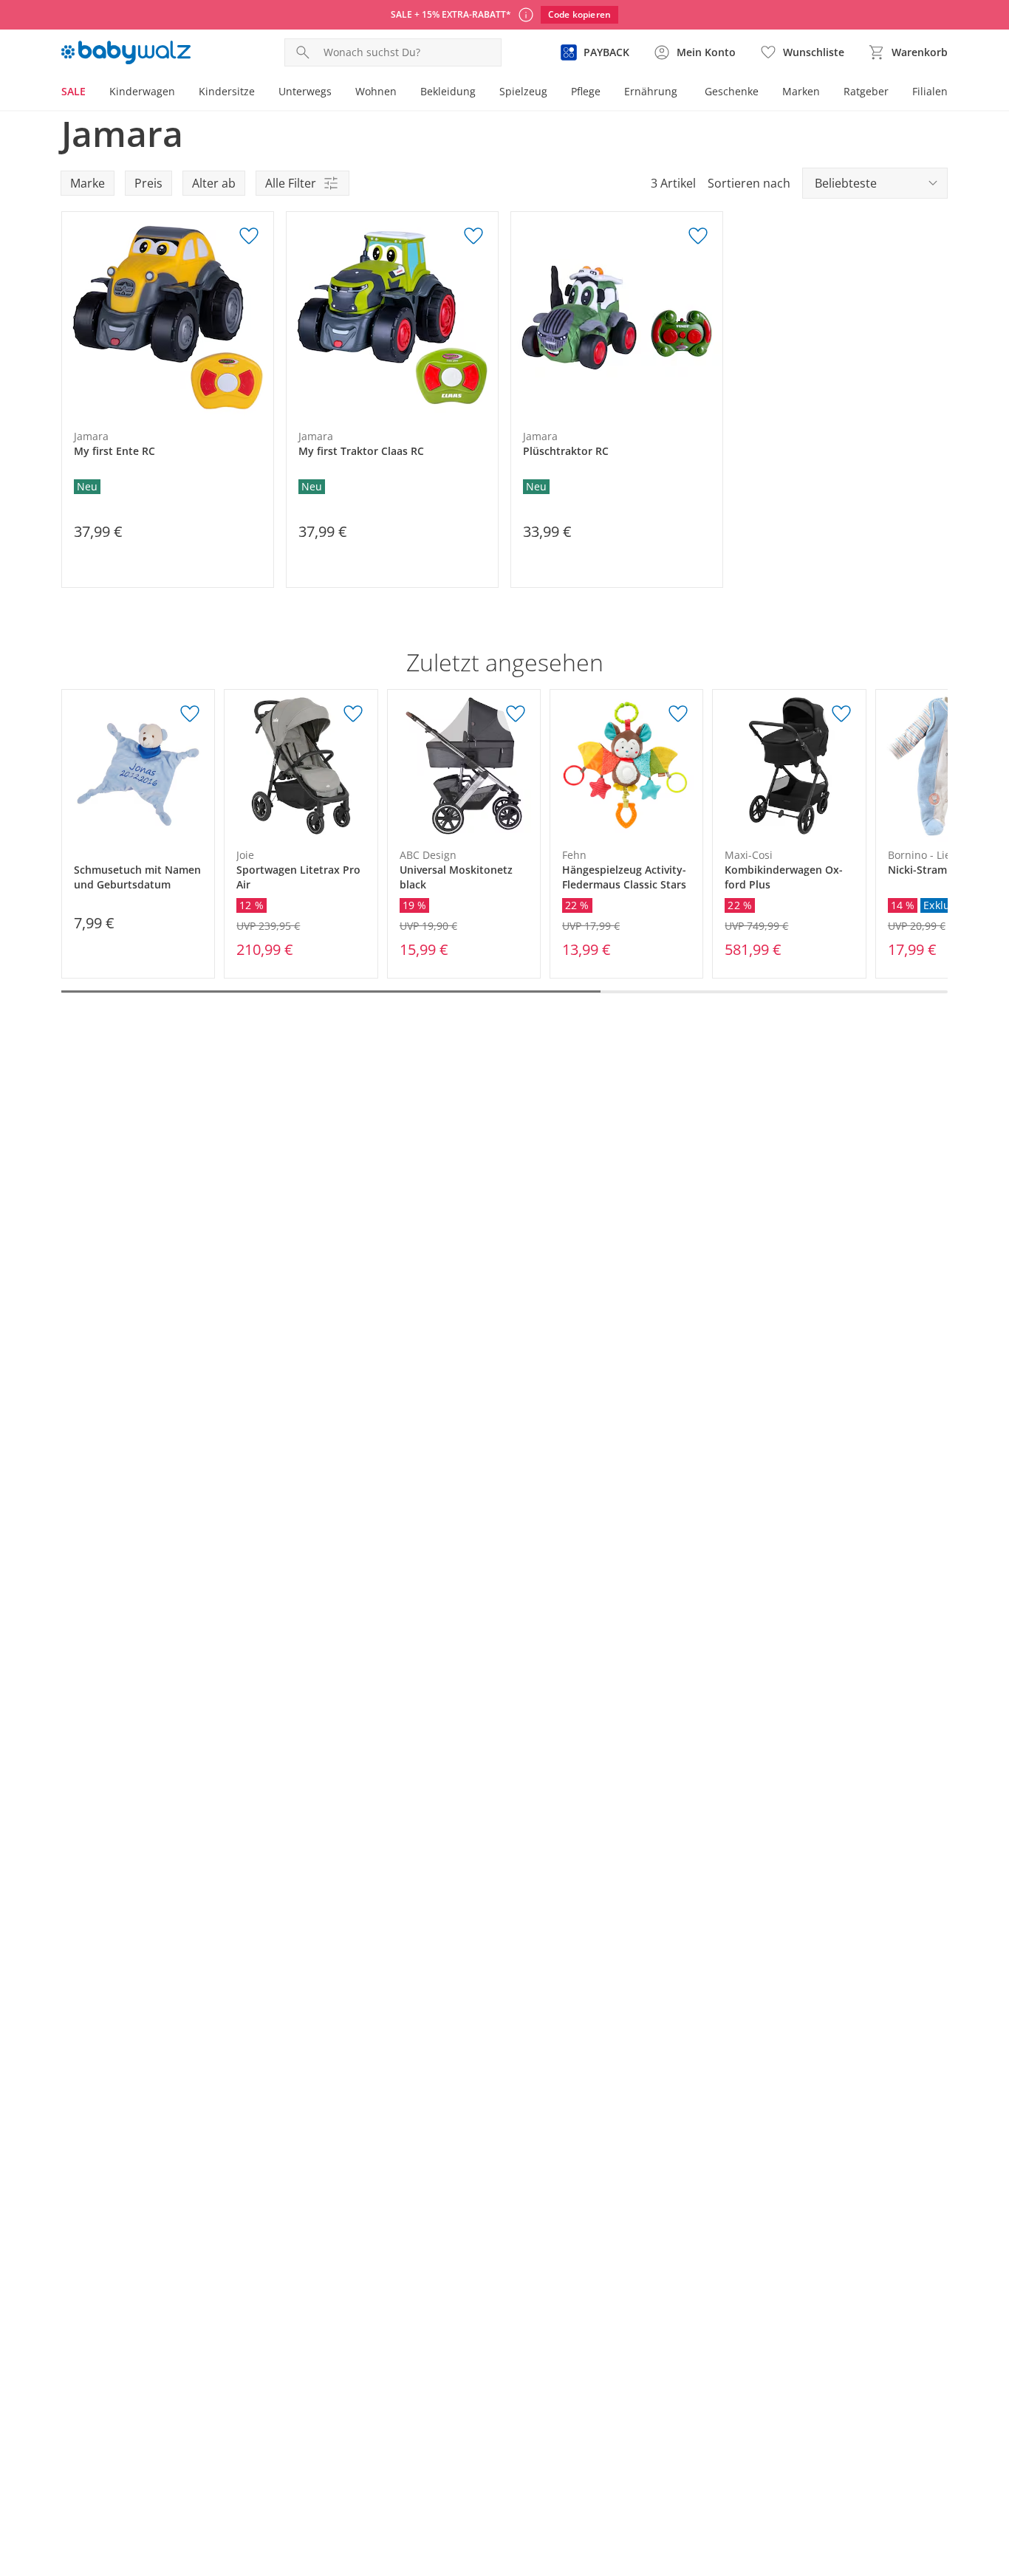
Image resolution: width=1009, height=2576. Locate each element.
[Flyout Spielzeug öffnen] (553, 93)
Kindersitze (227, 91)
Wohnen (376, 91)
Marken (801, 91)
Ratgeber (866, 91)
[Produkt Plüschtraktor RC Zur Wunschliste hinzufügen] (698, 236)
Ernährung (651, 91)
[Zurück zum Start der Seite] (991, 2470)
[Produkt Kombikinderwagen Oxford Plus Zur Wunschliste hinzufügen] (841, 714)
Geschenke (732, 91)
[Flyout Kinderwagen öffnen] (181, 93)
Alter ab (214, 183)
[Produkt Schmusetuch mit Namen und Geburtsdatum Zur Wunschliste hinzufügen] (190, 714)
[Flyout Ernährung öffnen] (683, 93)
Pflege (586, 91)
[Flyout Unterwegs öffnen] (338, 93)
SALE (73, 91)
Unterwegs (305, 91)
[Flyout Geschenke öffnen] (765, 93)
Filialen (930, 91)
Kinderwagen (142, 91)
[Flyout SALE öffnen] (92, 93)
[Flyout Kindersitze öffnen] (261, 93)
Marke (88, 183)
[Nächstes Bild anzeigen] (259, 318)
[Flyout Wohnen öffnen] (403, 93)
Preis (148, 183)
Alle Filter (291, 183)
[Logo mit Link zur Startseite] (126, 52)
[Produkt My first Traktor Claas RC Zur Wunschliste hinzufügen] (473, 236)
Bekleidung (448, 91)
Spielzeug (523, 91)
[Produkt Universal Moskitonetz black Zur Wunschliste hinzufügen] (516, 714)
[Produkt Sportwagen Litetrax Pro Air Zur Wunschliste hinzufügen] (353, 714)
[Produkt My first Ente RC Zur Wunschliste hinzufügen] (249, 236)
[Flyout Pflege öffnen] (606, 93)
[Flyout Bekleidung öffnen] (482, 93)
